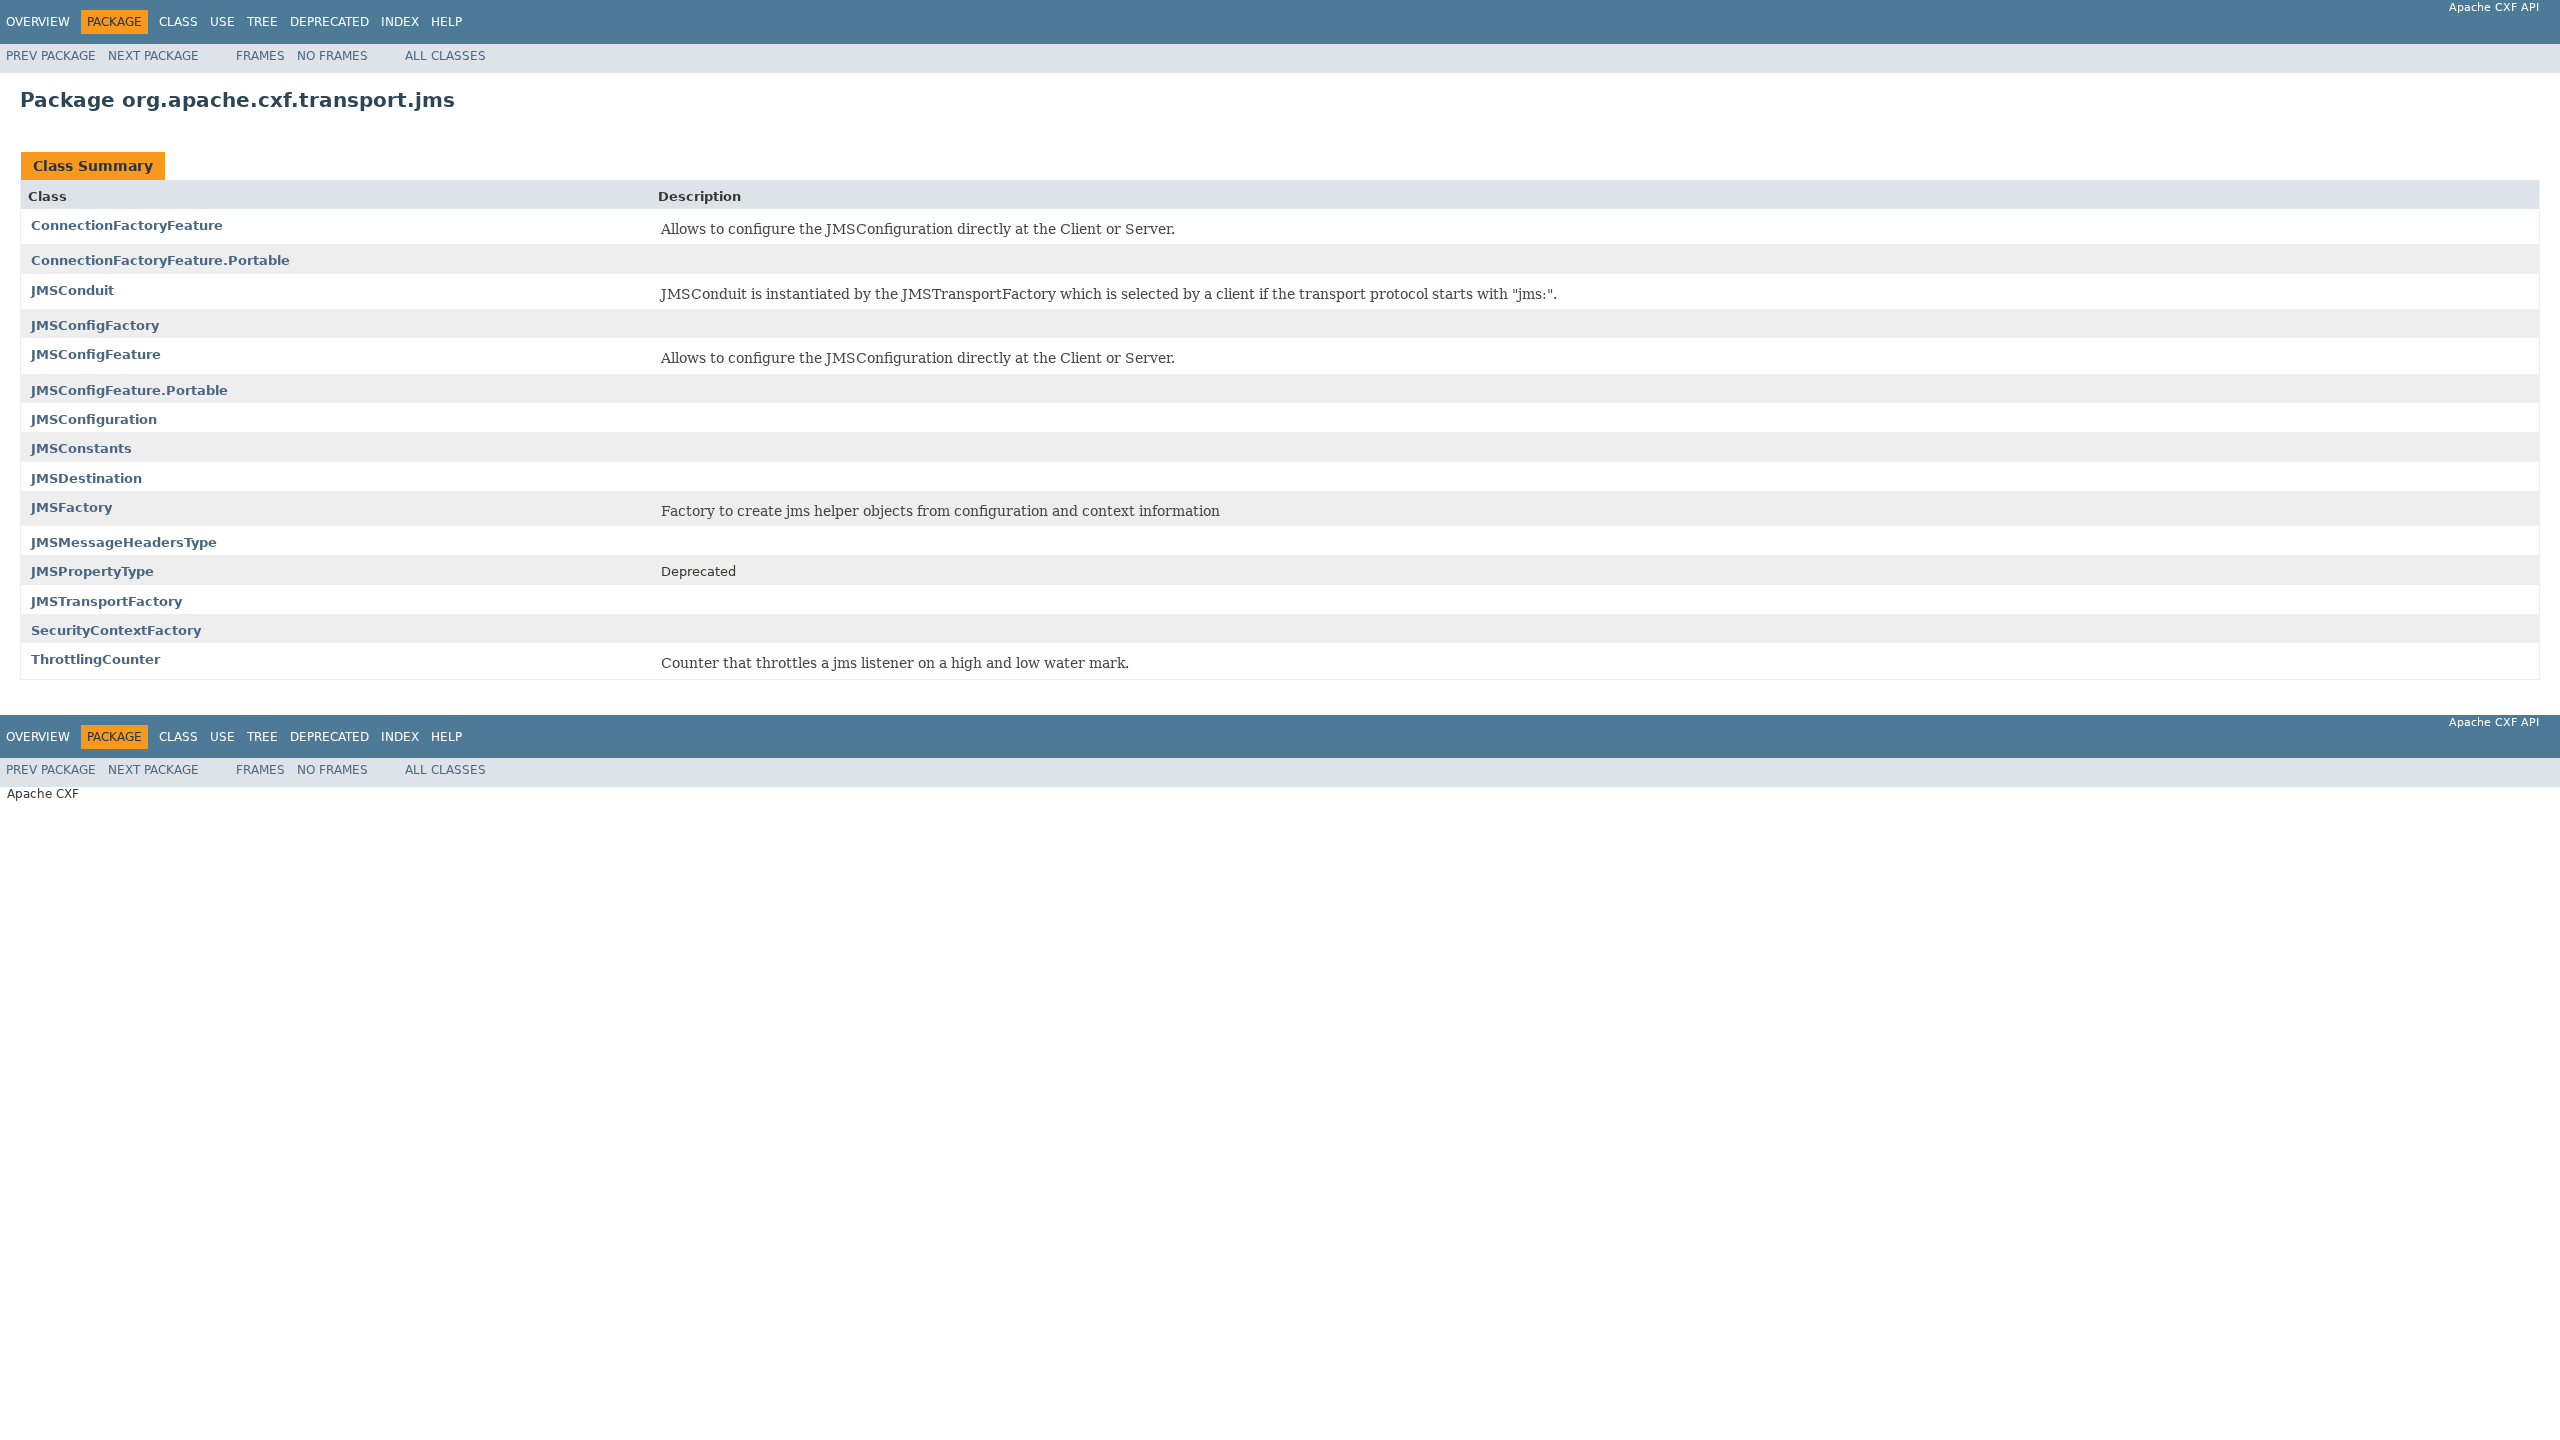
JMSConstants (81, 448)
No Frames (332, 56)
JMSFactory (71, 507)
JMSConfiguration (94, 419)
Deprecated (329, 22)
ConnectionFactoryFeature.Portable (160, 260)
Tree (262, 22)
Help (446, 22)
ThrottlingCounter (95, 659)
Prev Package (51, 56)
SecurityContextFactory (116, 630)
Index (400, 22)
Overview (38, 22)
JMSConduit (72, 290)
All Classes (445, 56)
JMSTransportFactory (106, 601)
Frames (260, 56)
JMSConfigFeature (96, 354)
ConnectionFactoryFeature (127, 225)
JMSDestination (86, 478)
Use (222, 22)
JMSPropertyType (92, 571)
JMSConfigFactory (95, 325)
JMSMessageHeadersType (124, 542)
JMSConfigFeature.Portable (129, 390)
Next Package (153, 56)
